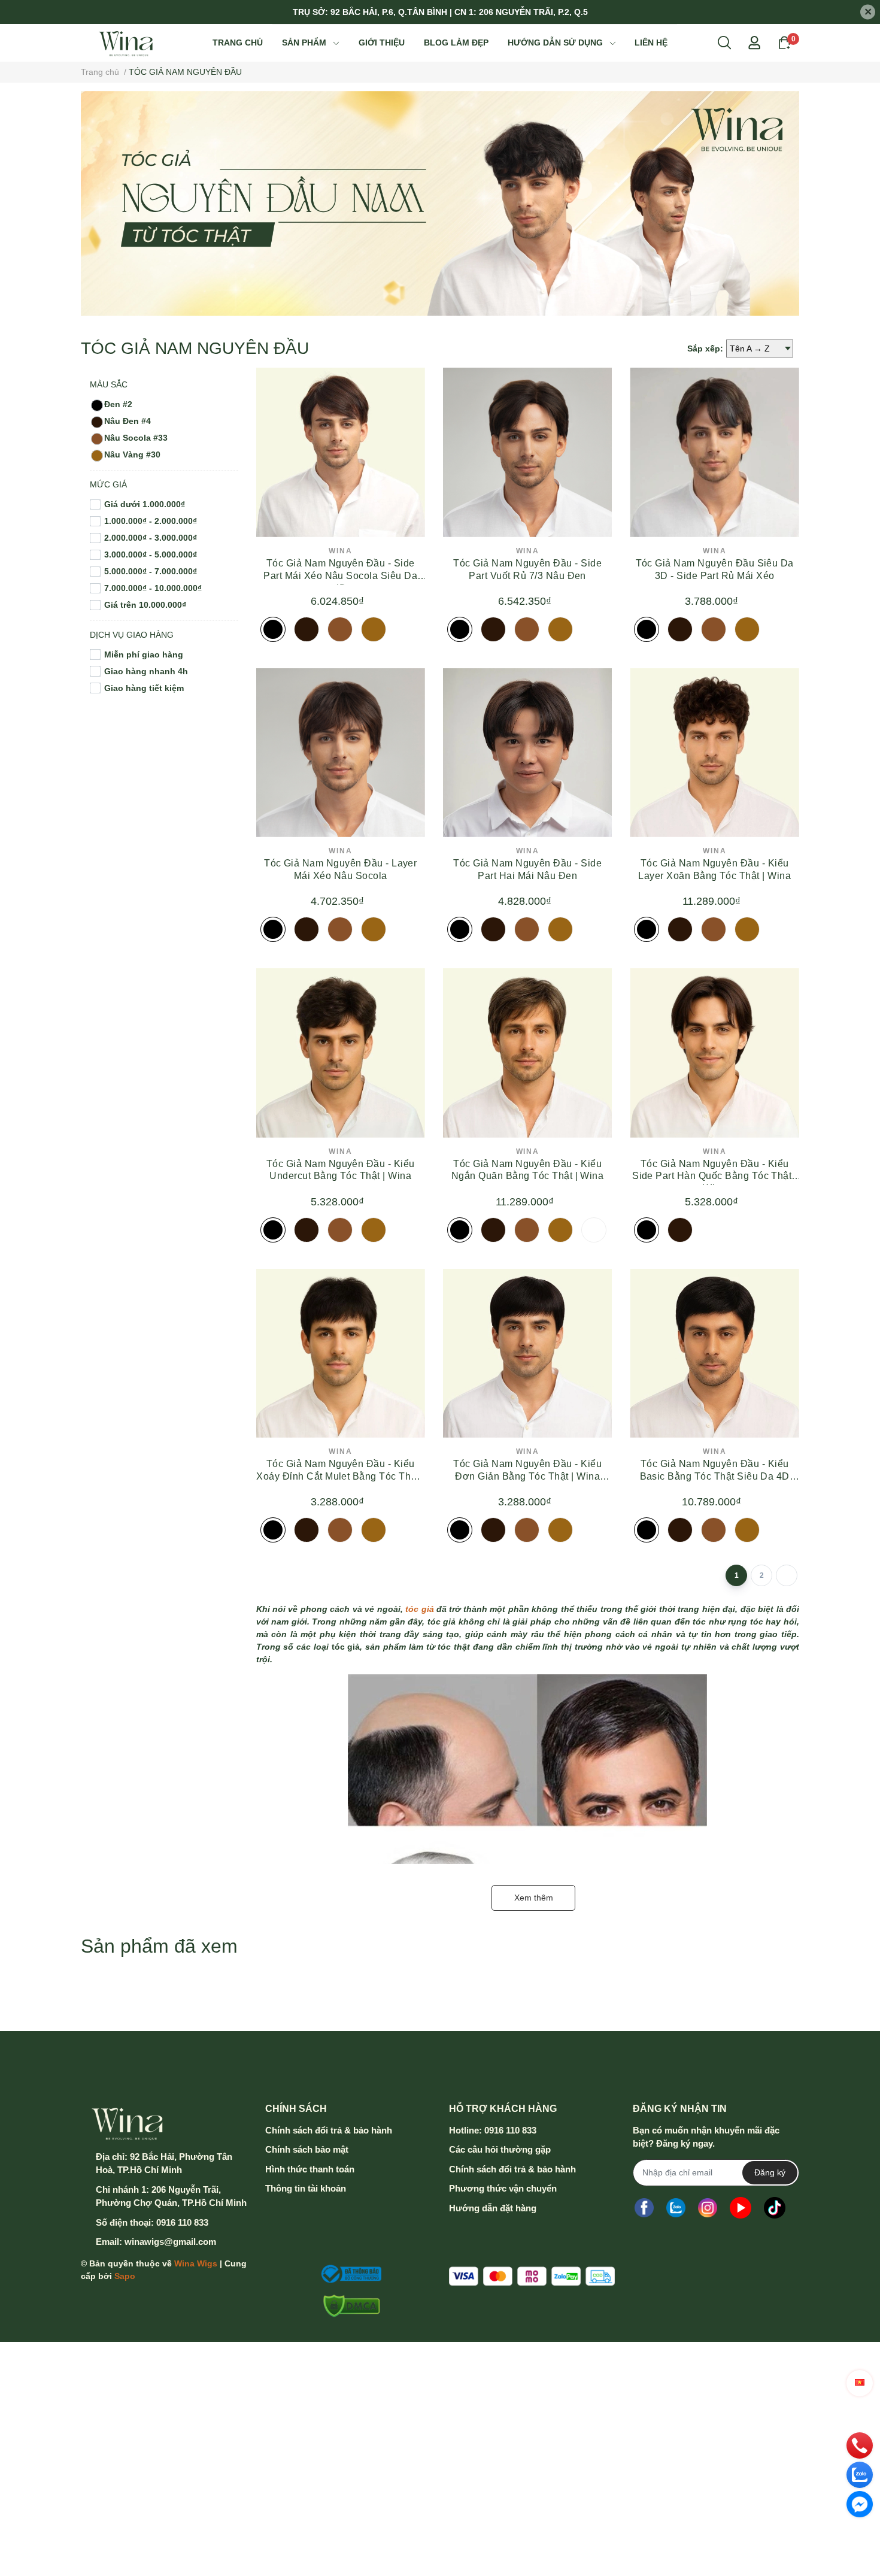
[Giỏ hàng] (784, 42)
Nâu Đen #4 (128, 421)
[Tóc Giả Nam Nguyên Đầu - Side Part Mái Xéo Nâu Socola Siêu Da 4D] (341, 452)
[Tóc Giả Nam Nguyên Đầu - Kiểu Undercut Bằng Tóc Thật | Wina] (341, 1053)
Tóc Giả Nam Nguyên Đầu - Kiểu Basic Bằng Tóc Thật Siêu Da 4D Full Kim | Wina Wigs (715, 1476)
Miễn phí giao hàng (144, 654)
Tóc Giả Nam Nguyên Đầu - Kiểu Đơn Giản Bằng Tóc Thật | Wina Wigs (527, 1476)
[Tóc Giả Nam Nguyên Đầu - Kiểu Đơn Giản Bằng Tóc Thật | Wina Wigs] (527, 1353)
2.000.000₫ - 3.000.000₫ (151, 538)
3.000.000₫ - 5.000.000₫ (151, 554)
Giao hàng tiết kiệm (144, 688)
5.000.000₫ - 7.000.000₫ (151, 571)
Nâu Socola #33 (136, 438)
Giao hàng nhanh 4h (146, 671)
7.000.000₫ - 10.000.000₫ (153, 588)
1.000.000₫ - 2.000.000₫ (151, 521)
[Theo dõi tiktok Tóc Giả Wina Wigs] (775, 2208)
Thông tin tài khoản (306, 2188)
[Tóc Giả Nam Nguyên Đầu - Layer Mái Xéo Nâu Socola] (341, 753)
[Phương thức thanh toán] (532, 2276)
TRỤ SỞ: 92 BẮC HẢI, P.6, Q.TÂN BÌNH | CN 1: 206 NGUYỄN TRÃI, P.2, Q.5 (440, 12)
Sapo (125, 2276)
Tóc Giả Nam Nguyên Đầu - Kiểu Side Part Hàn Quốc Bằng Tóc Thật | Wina (714, 1176)
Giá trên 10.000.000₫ (145, 605)
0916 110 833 (182, 2222)
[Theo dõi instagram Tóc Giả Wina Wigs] (708, 2208)
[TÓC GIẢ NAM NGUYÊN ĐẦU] (440, 204)
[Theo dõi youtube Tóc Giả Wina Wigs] (741, 2208)
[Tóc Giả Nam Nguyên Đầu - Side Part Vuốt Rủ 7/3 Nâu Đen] (527, 452)
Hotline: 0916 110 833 (493, 2130)
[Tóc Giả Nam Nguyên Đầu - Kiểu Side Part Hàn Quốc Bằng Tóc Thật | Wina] (714, 1053)
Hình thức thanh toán (310, 2169)
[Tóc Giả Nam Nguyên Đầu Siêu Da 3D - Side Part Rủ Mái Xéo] (714, 452)
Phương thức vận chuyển (503, 2188)
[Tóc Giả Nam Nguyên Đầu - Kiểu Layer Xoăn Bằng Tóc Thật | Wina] (714, 753)
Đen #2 (118, 404)
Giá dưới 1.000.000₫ (145, 504)
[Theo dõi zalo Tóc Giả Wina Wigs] (676, 2208)
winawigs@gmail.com (170, 2242)
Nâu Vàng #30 (132, 454)
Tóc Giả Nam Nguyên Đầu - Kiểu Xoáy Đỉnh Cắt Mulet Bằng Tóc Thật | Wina (340, 1476)
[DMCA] (348, 2306)
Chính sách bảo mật (307, 2149)
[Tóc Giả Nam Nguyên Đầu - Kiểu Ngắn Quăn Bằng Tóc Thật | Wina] (527, 1053)
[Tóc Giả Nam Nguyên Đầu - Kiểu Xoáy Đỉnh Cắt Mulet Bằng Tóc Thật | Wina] (341, 1353)
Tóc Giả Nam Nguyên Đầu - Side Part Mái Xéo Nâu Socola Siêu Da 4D (340, 576)
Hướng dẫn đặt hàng (493, 2208)
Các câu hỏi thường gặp (500, 2149)
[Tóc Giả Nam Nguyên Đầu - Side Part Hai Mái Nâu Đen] (527, 753)
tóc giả (419, 1609)
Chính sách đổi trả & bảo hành (329, 2130)
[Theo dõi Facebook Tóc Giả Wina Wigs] (644, 2208)
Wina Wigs (196, 2263)
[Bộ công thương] (348, 2274)
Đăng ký (770, 2172)
